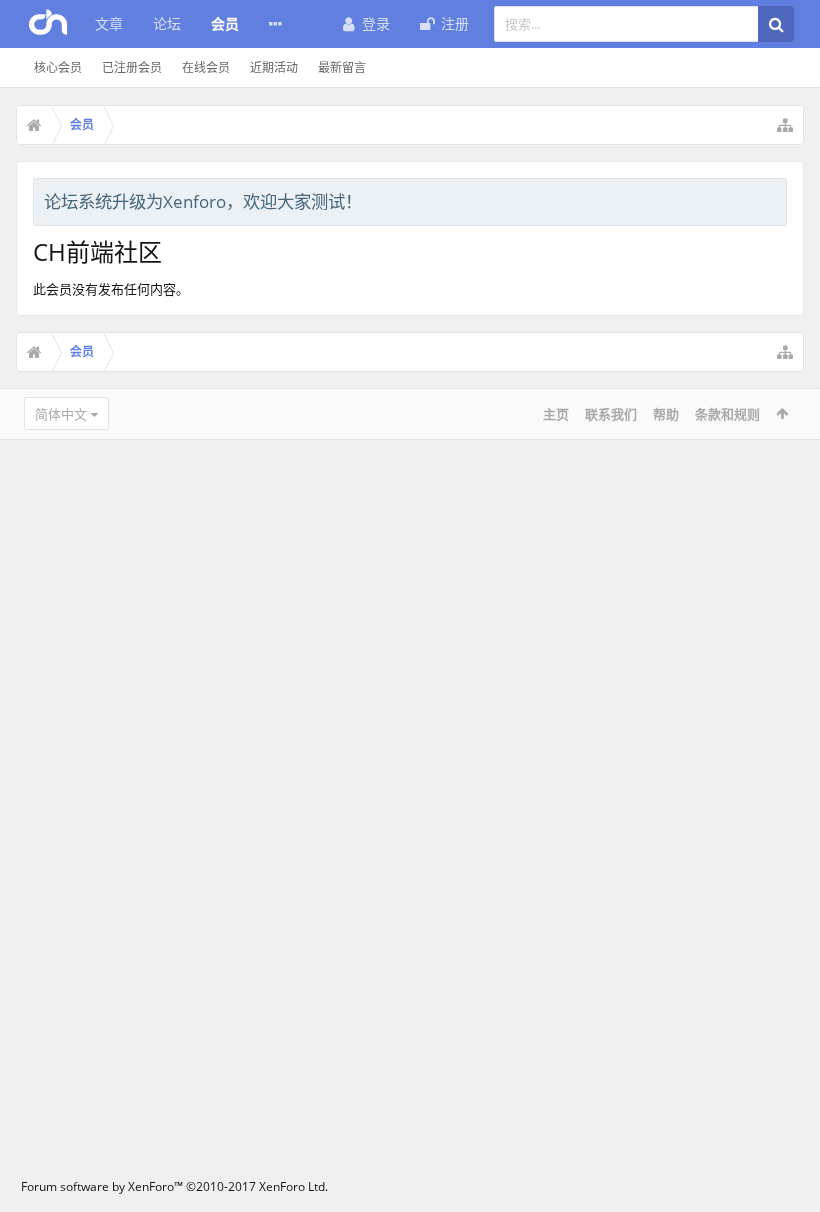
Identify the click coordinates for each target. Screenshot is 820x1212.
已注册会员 (132, 67)
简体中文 (61, 414)
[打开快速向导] (785, 125)
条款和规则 (727, 414)
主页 (556, 414)
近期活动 (274, 67)
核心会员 (58, 67)
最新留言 (342, 67)
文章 (109, 23)
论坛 (167, 23)
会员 (225, 23)
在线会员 (206, 67)
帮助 (666, 414)
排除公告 (773, 199)
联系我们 (611, 414)
